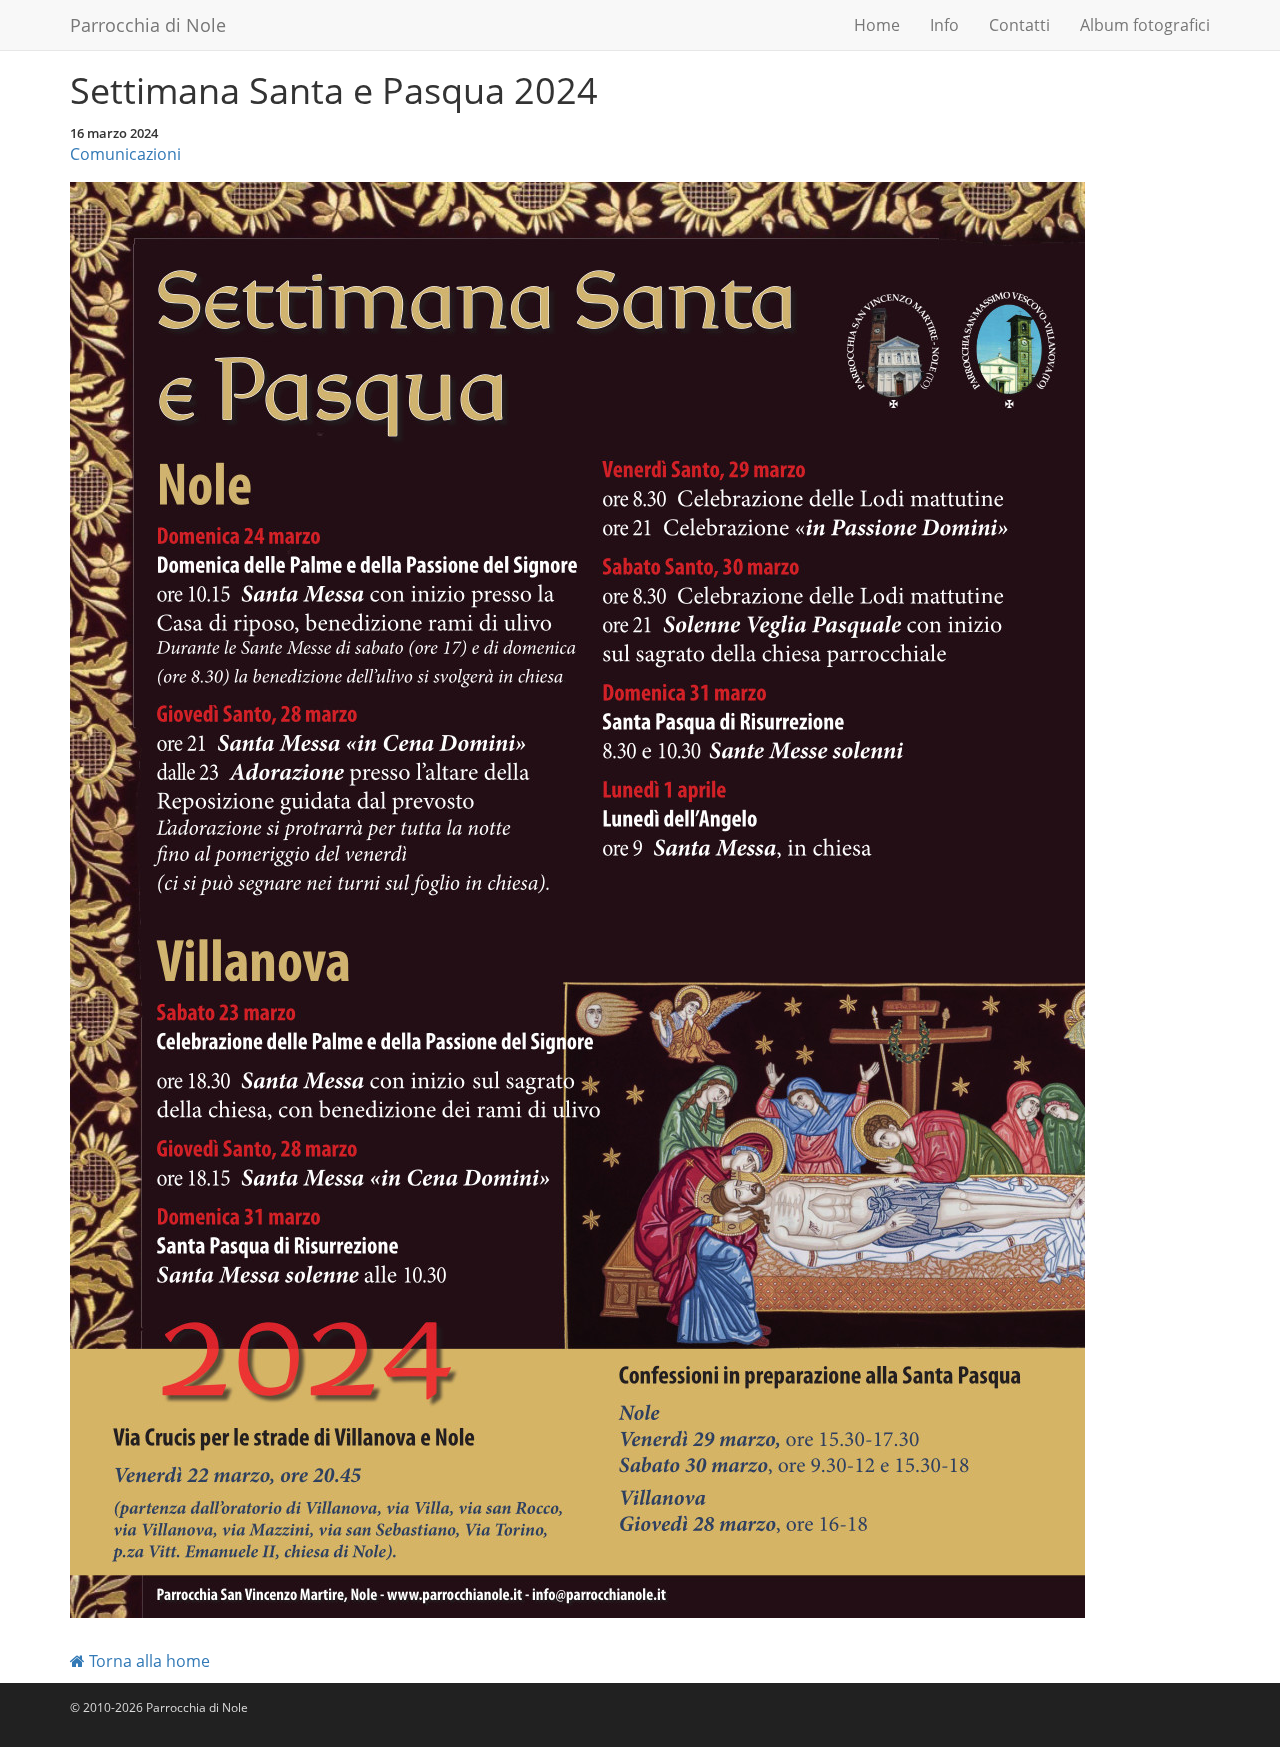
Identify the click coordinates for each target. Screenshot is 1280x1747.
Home (877, 25)
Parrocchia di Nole (148, 25)
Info (944, 25)
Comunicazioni (125, 154)
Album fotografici (1145, 25)
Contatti (1019, 25)
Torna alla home (147, 1661)
